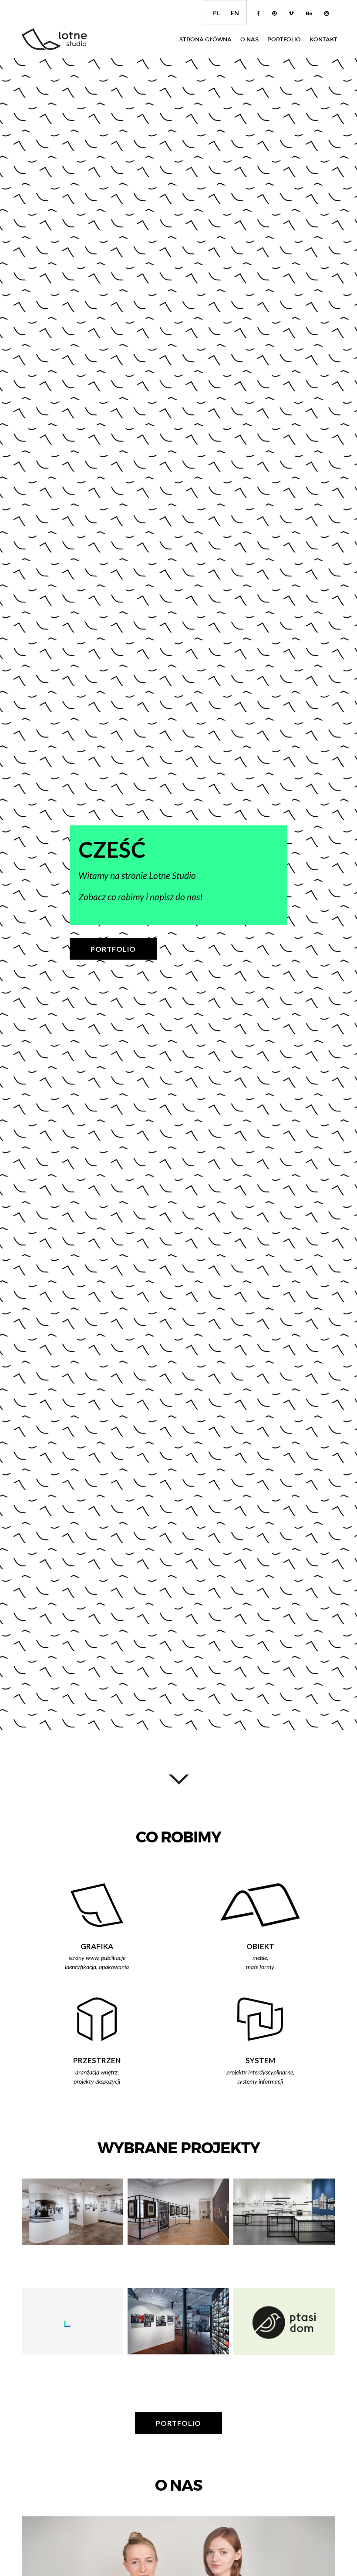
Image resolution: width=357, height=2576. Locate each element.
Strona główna (205, 39)
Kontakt (323, 39)
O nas (249, 39)
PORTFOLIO (113, 948)
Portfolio (284, 39)
